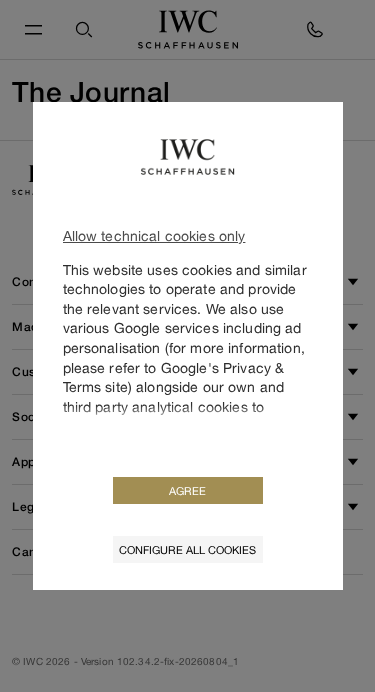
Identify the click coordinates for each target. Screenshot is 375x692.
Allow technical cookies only (154, 235)
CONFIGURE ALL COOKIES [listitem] (187, 549)
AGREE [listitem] (187, 490)
